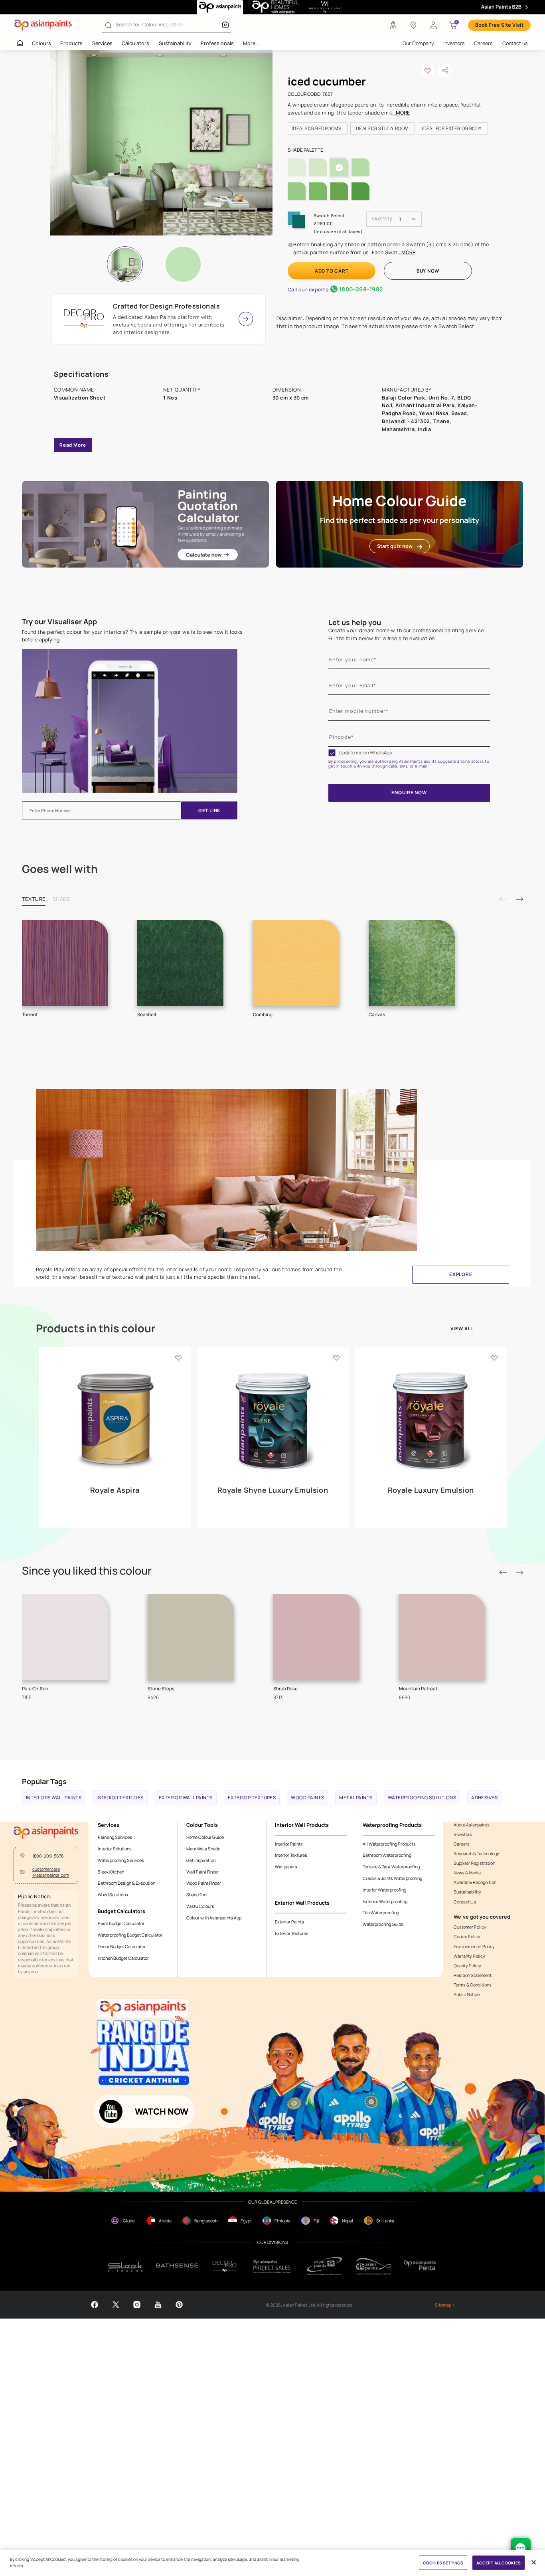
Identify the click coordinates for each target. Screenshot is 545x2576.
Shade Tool (197, 1894)
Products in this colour (96, 1329)
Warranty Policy (469, 1956)
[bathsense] (177, 2266)
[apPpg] (374, 2266)
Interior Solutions (115, 1849)
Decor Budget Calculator (122, 1946)
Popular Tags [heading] (44, 1781)
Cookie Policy (467, 1936)
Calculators (135, 43)
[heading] (318, 128)
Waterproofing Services (121, 1860)
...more (401, 113)
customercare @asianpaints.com (51, 1872)
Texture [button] (34, 899)
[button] (433, 25)
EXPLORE (461, 1274)
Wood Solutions (113, 1894)
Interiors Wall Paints (54, 1798)
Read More (73, 445)
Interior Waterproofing (384, 1890)
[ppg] (325, 2266)
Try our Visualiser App (59, 622)
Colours (41, 43)
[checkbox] (332, 753)
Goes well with (60, 869)
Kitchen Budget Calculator (123, 1958)
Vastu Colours (200, 1906)
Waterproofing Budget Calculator (130, 1935)
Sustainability (175, 43)
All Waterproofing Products (389, 1844)
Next (519, 899)
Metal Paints (356, 1798)
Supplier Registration (474, 1863)
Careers (483, 43)
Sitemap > (445, 2305)
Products (71, 43)
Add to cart (332, 271)
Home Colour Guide (205, 1837)
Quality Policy (467, 1966)
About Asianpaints (472, 1825)
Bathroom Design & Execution (126, 1883)
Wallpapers (286, 1867)
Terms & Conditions (473, 1985)
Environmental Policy (474, 1946)
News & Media (467, 1873)
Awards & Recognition (475, 1882)
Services (102, 43)
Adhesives (484, 1798)
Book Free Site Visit (499, 25)
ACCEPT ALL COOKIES (499, 2562)
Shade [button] (61, 899)
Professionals (217, 43)
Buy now (428, 271)
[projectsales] (272, 2266)
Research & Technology (476, 1853)
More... (251, 43)
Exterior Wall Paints (186, 1798)
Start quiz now (395, 546)
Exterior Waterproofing (385, 1901)
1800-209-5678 (48, 1856)
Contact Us (465, 1902)
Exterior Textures (252, 1798)
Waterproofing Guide (383, 1924)
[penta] (421, 2266)
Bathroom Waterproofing (387, 1855)
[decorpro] (225, 2266)
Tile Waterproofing (381, 1912)
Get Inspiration (201, 1860)
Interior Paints (289, 1844)
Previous (503, 899)
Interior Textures (120, 1798)
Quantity (382, 219)
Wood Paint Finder (204, 1883)
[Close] (533, 2562)
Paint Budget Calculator (121, 1923)
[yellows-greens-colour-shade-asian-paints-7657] (162, 143)
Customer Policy (470, 1927)
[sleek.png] (125, 2266)
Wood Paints (307, 1798)
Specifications (82, 374)
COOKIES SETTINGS (443, 2562)
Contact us (515, 43)
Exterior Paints (289, 1922)
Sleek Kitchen (111, 1872)
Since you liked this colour (87, 1571)
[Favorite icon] (178, 1357)
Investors (454, 43)
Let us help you (355, 622)
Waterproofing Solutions (422, 1798)
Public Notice (467, 1994)
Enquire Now (409, 793)
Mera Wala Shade (203, 1849)
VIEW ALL (462, 1329)
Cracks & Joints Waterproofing (392, 1878)
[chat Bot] (521, 2548)
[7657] (183, 264)
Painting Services (115, 1837)
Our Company (418, 43)
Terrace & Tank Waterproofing (391, 1867)
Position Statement (473, 1975)
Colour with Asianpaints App (214, 1918)
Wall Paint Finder (203, 1872)
